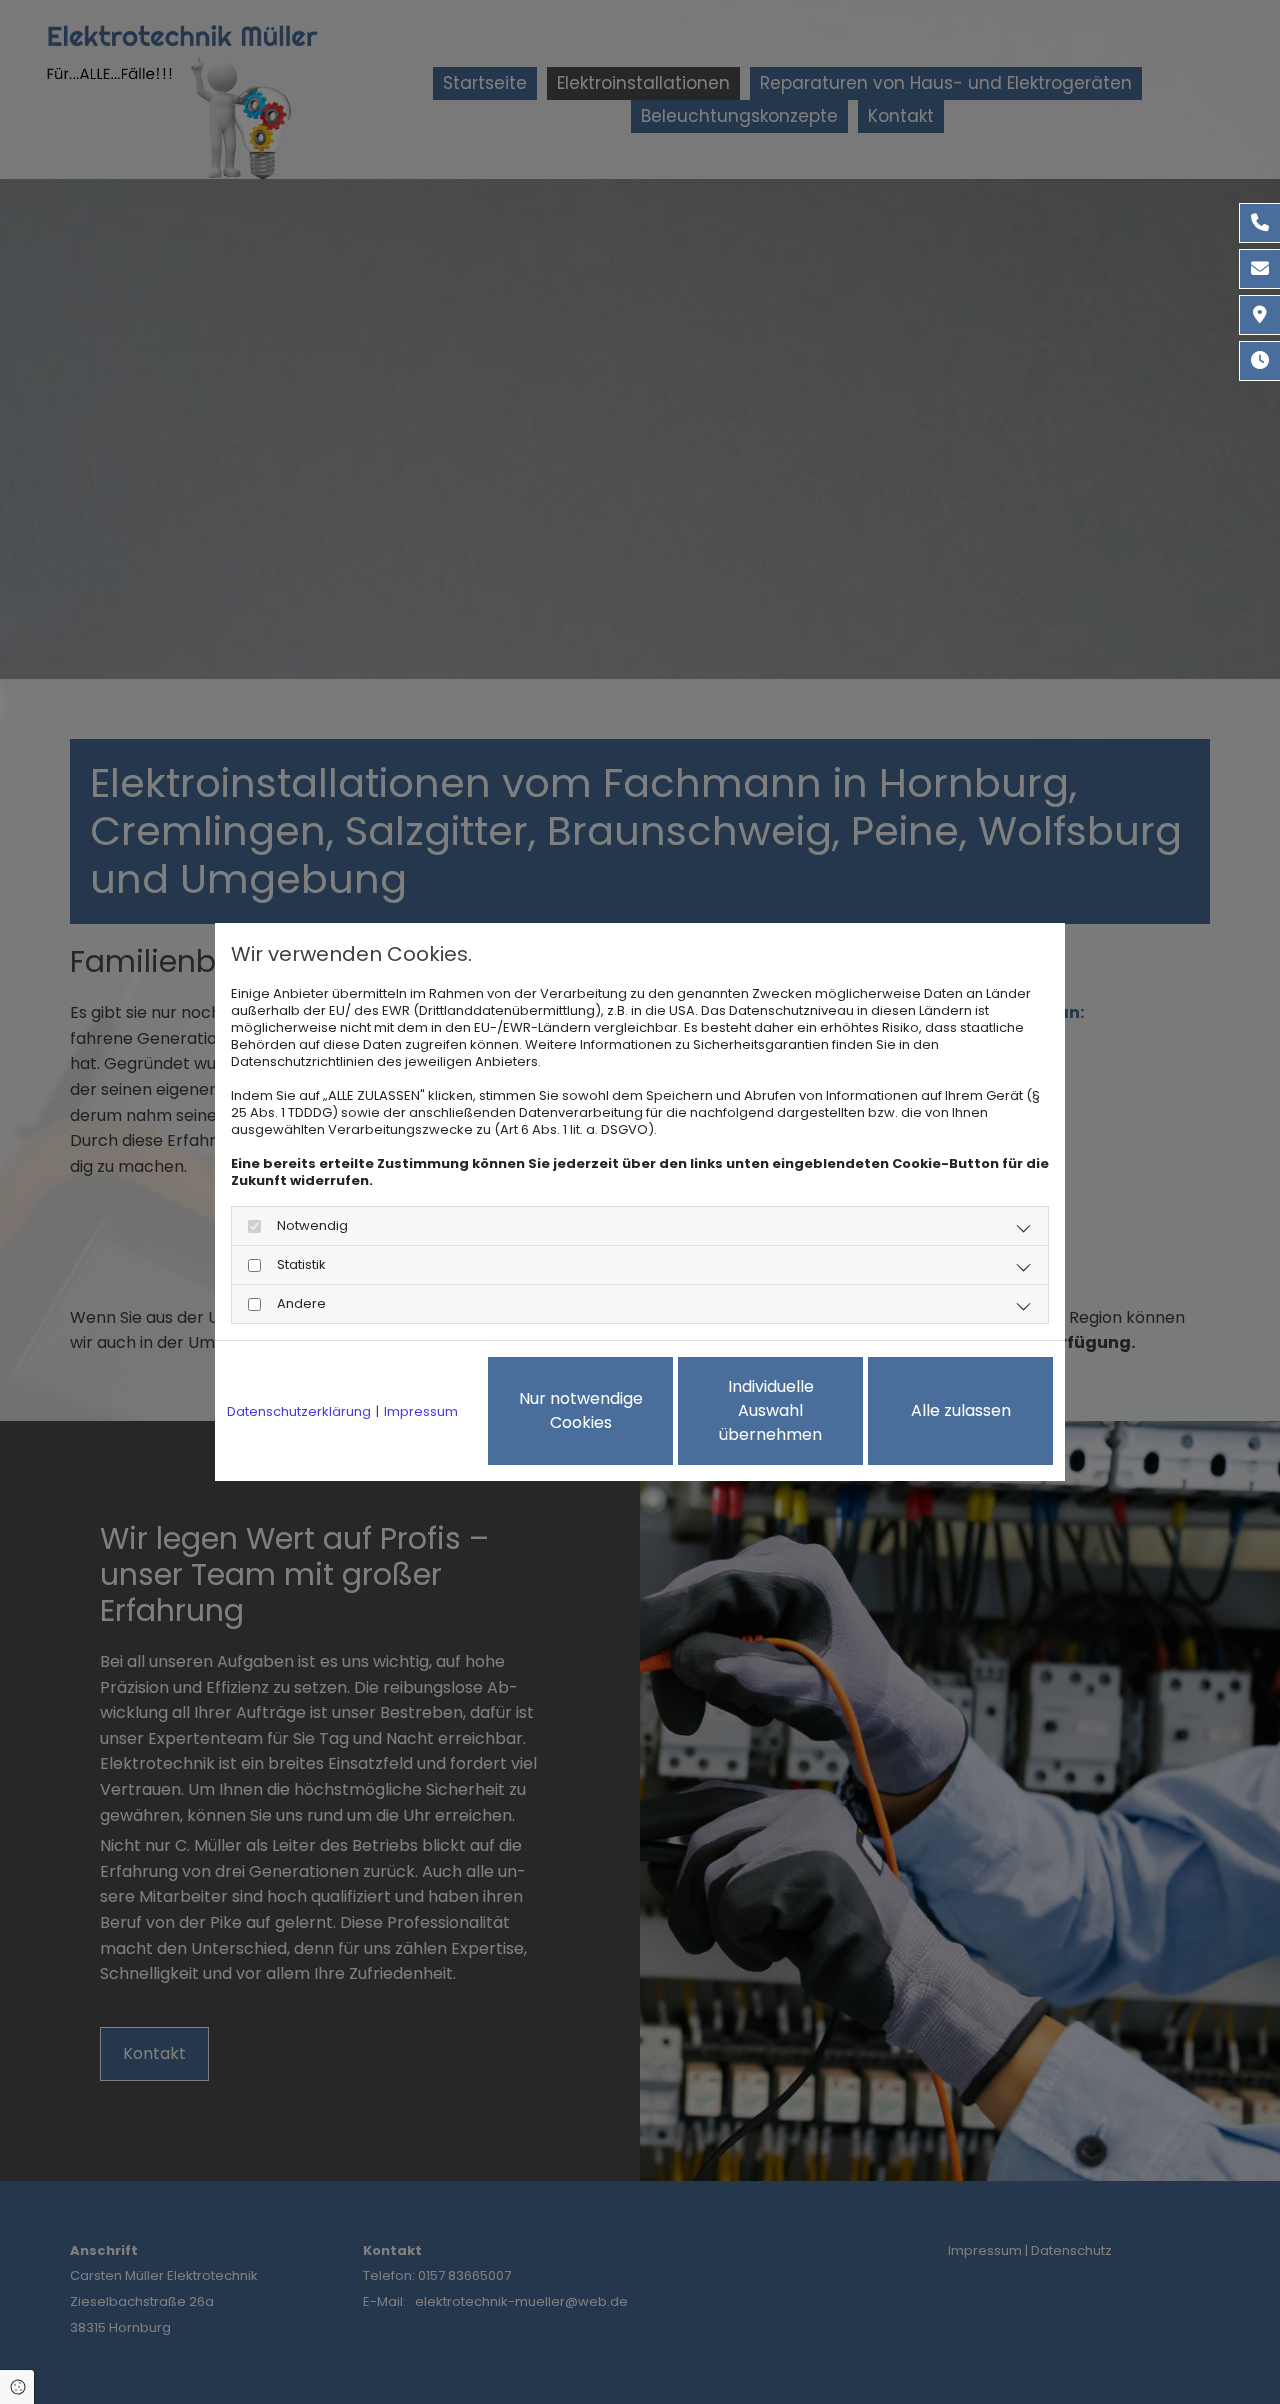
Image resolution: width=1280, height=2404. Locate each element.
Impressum (421, 1411)
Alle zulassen (961, 1410)
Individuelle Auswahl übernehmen (770, 1410)
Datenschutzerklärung (299, 1411)
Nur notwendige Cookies (581, 1410)
